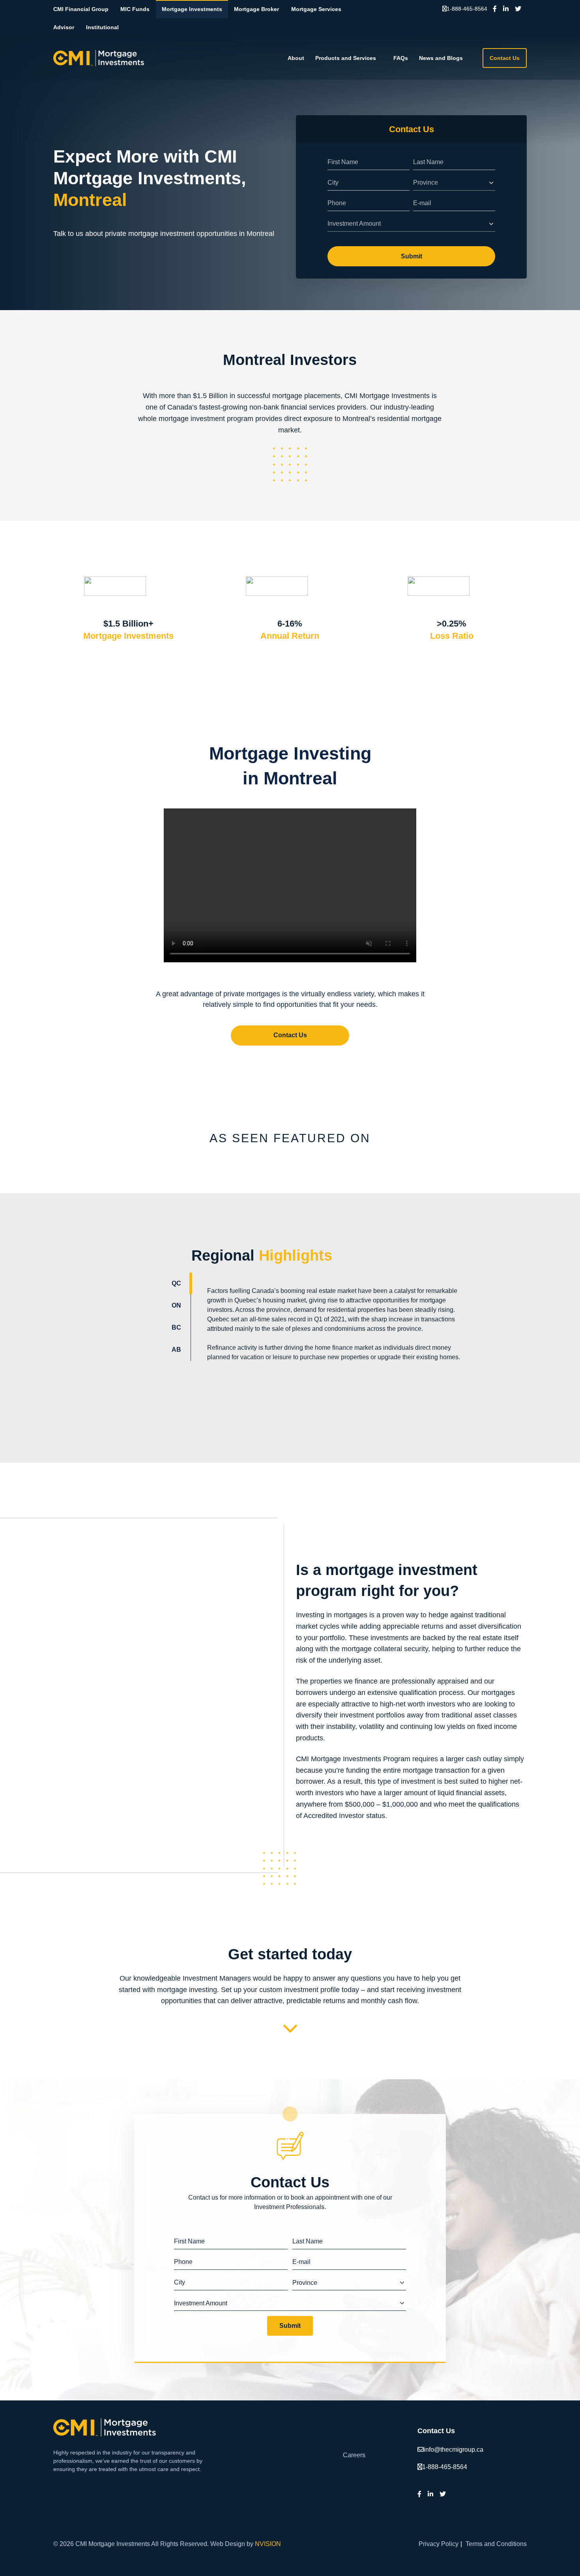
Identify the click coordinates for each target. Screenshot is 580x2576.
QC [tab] (176, 1283)
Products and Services (346, 58)
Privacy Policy (439, 2544)
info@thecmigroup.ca (454, 2450)
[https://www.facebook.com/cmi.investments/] (495, 9)
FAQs (401, 58)
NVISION (268, 2544)
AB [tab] (176, 1350)
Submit (412, 256)
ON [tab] (176, 1305)
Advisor (64, 27)
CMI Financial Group (81, 9)
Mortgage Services (316, 9)
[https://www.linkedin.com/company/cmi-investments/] (506, 9)
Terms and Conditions (496, 2544)
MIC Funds (135, 9)
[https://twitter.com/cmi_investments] (518, 9)
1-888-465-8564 (467, 9)
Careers (354, 2455)
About (296, 58)
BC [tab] (176, 1327)
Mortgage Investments (192, 9)
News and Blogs (441, 58)
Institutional (102, 27)
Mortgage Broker (256, 9)
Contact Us (505, 58)
